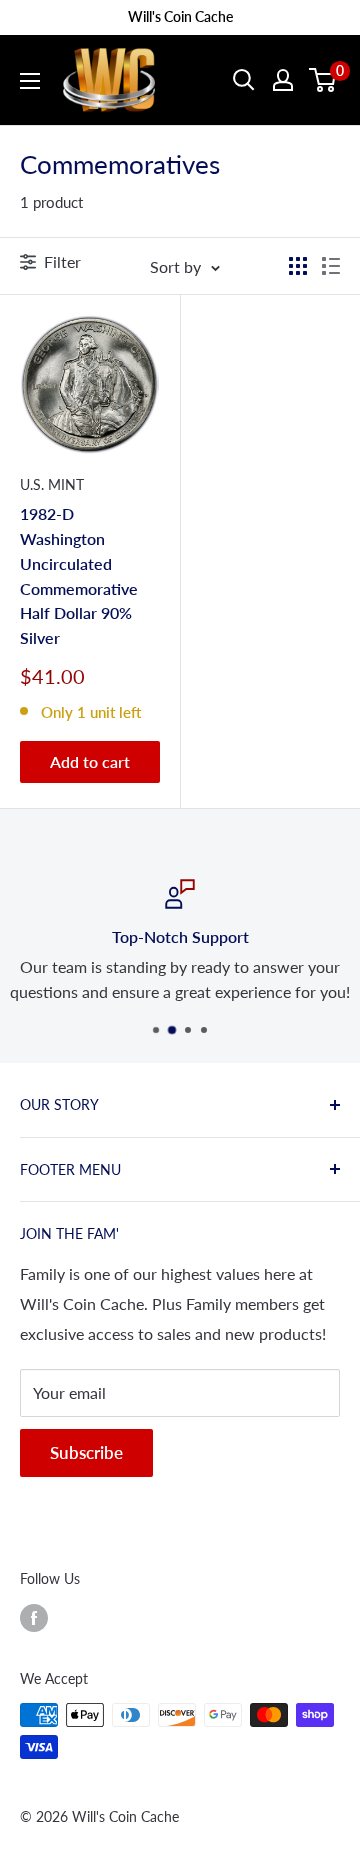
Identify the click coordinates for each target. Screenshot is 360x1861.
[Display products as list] (331, 266)
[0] (323, 80)
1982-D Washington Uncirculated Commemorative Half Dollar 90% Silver (79, 575)
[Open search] (244, 80)
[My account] (283, 80)
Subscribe (86, 1452)
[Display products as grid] (298, 266)
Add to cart (90, 761)
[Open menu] (30, 81)
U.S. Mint (52, 484)
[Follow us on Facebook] (34, 1618)
